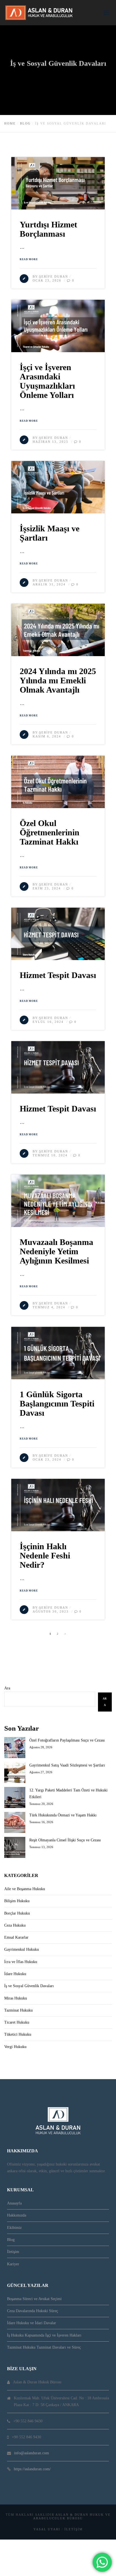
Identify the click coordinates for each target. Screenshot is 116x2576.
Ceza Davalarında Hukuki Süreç (33, 2311)
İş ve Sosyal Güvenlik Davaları (29, 1986)
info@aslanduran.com (32, 2453)
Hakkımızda (17, 2215)
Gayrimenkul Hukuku (22, 1949)
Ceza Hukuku (15, 1925)
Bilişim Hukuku (17, 1901)
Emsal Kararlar (16, 1937)
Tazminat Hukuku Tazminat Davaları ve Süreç (44, 2347)
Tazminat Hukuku (18, 2010)
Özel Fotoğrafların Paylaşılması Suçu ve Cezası (67, 1740)
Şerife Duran (54, 276)
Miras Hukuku (16, 1998)
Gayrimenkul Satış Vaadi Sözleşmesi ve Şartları (67, 1765)
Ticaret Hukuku (17, 2022)
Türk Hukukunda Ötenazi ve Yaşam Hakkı (63, 1815)
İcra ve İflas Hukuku (21, 1962)
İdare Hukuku (15, 1974)
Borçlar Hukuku (17, 1913)
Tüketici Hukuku (18, 2034)
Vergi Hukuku (15, 2047)
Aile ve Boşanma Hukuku (25, 1889)
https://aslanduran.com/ (32, 2469)
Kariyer (13, 2264)
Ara (7, 1688)
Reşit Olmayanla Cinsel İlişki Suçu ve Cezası (65, 1840)
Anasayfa (14, 2203)
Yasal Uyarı (47, 2529)
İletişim (13, 2252)
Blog (11, 2240)
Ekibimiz (14, 2228)
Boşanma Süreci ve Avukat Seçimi (34, 2299)
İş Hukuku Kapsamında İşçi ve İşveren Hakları (44, 2335)
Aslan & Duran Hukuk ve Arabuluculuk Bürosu (72, 2516)
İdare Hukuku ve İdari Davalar (32, 2323)
